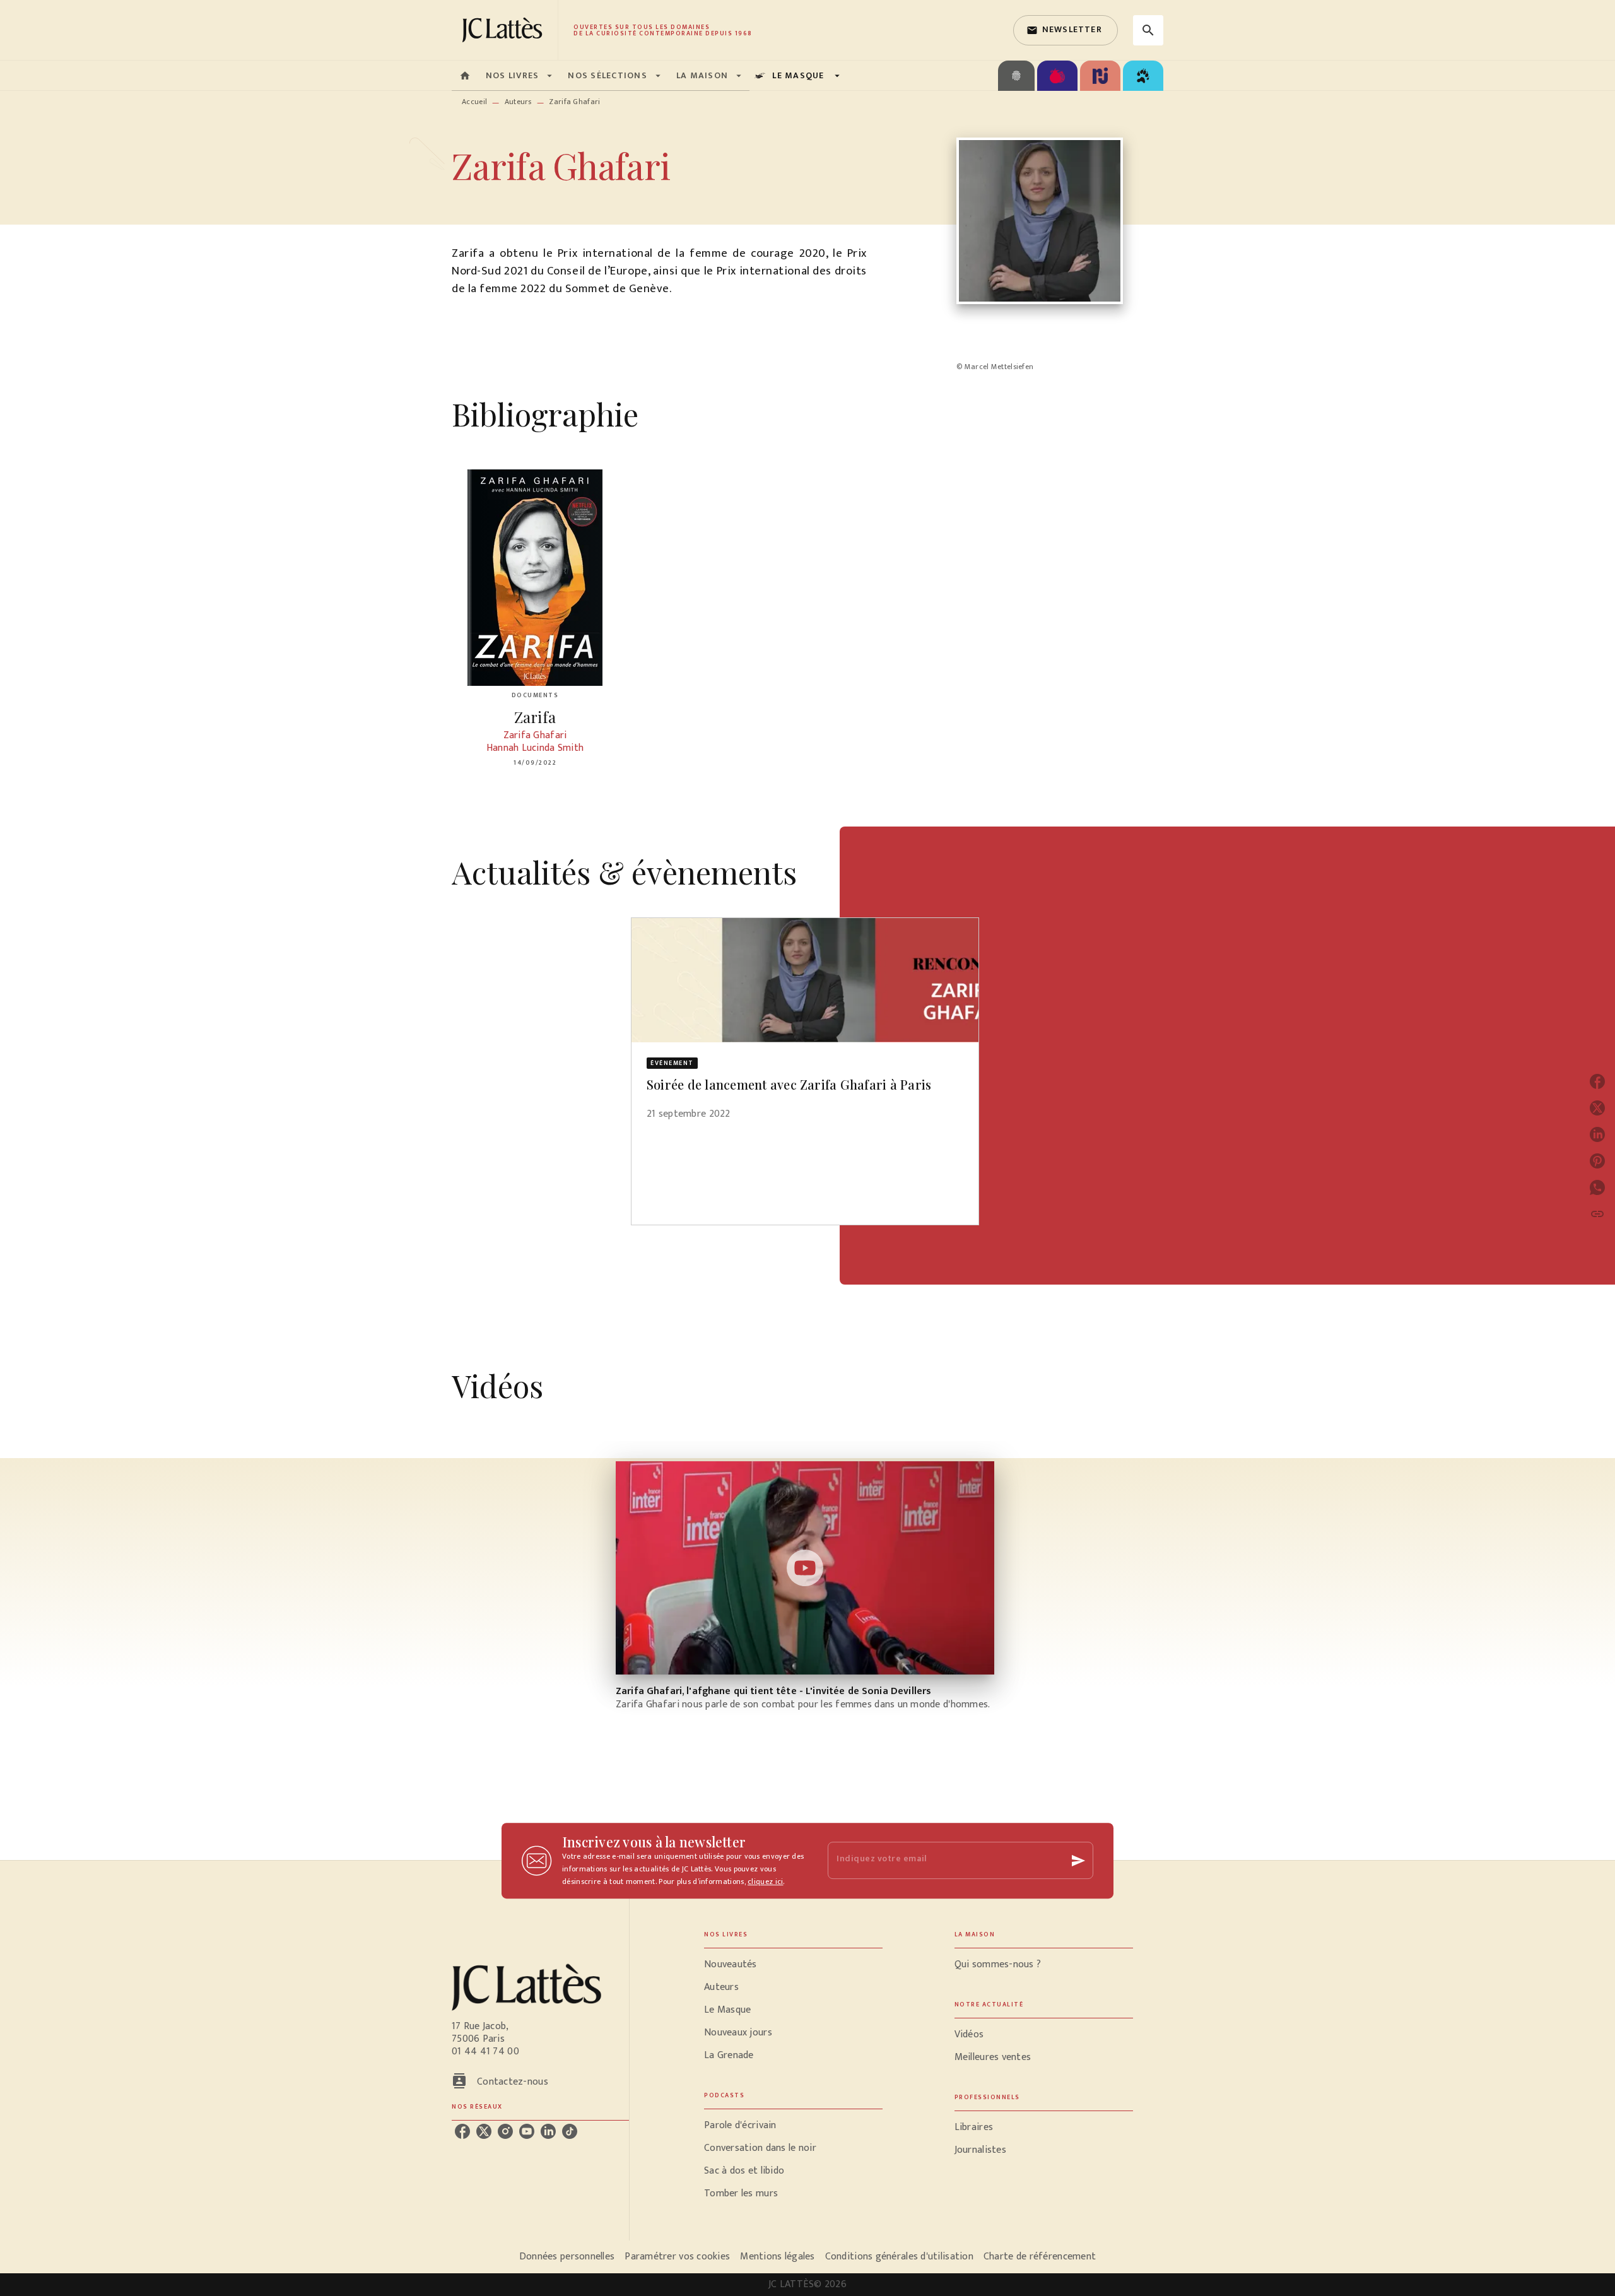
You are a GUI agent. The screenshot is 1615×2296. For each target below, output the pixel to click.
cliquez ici (765, 1881)
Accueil (474, 102)
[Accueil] (505, 30)
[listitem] (462, 2131)
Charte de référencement (1040, 2257)
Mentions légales (777, 2257)
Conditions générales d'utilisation (899, 2257)
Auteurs (518, 102)
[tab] (465, 76)
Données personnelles (567, 2257)
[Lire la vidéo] (805, 1568)
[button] (1066, 30)
